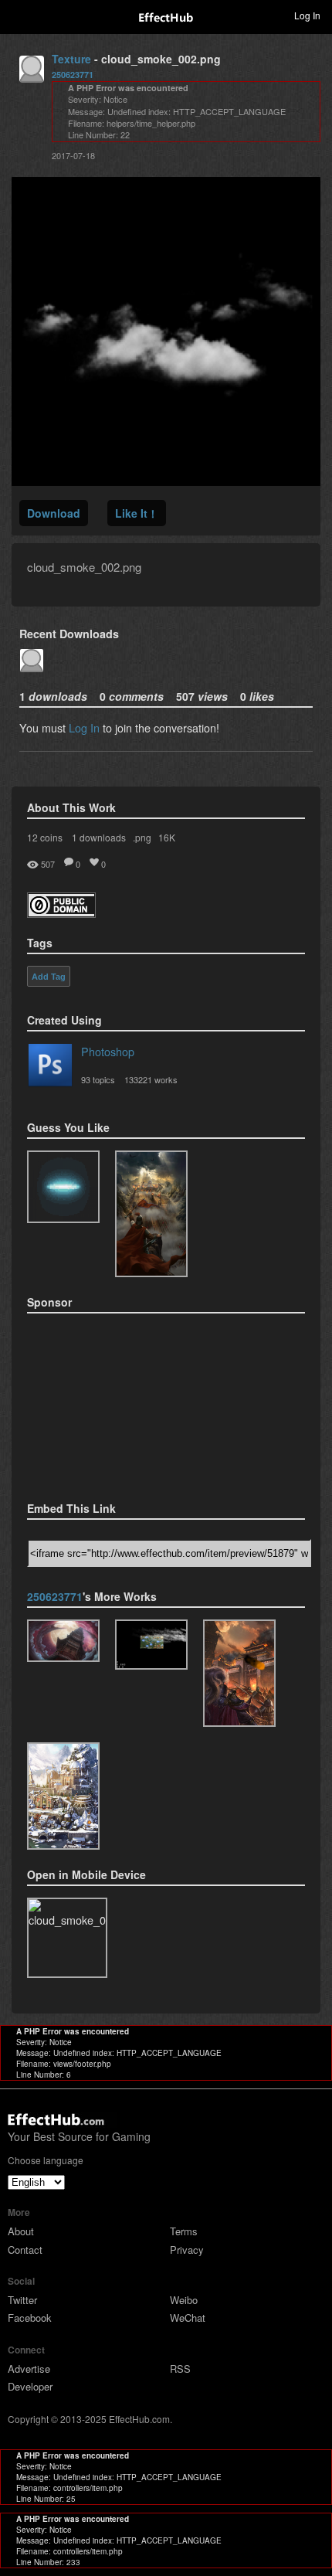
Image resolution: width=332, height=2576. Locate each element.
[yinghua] (63, 1641)
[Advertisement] (104, 1402)
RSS (180, 2369)
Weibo (184, 2300)
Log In (84, 727)
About (21, 2231)
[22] (239, 1673)
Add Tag (49, 977)
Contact (25, 2250)
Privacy (187, 2250)
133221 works (151, 1079)
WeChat (188, 2318)
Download (54, 513)
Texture (71, 59)
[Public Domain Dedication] (61, 913)
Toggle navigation (19, 15)
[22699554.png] (63, 1187)
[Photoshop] (50, 1068)
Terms (184, 2231)
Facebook (30, 2318)
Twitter (22, 2300)
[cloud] (151, 1645)
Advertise (29, 2369)
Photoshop (108, 1051)
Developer (30, 2386)
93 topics (98, 1079)
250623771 (73, 75)
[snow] (63, 1796)
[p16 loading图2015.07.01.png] (151, 1214)
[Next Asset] (166, 481)
